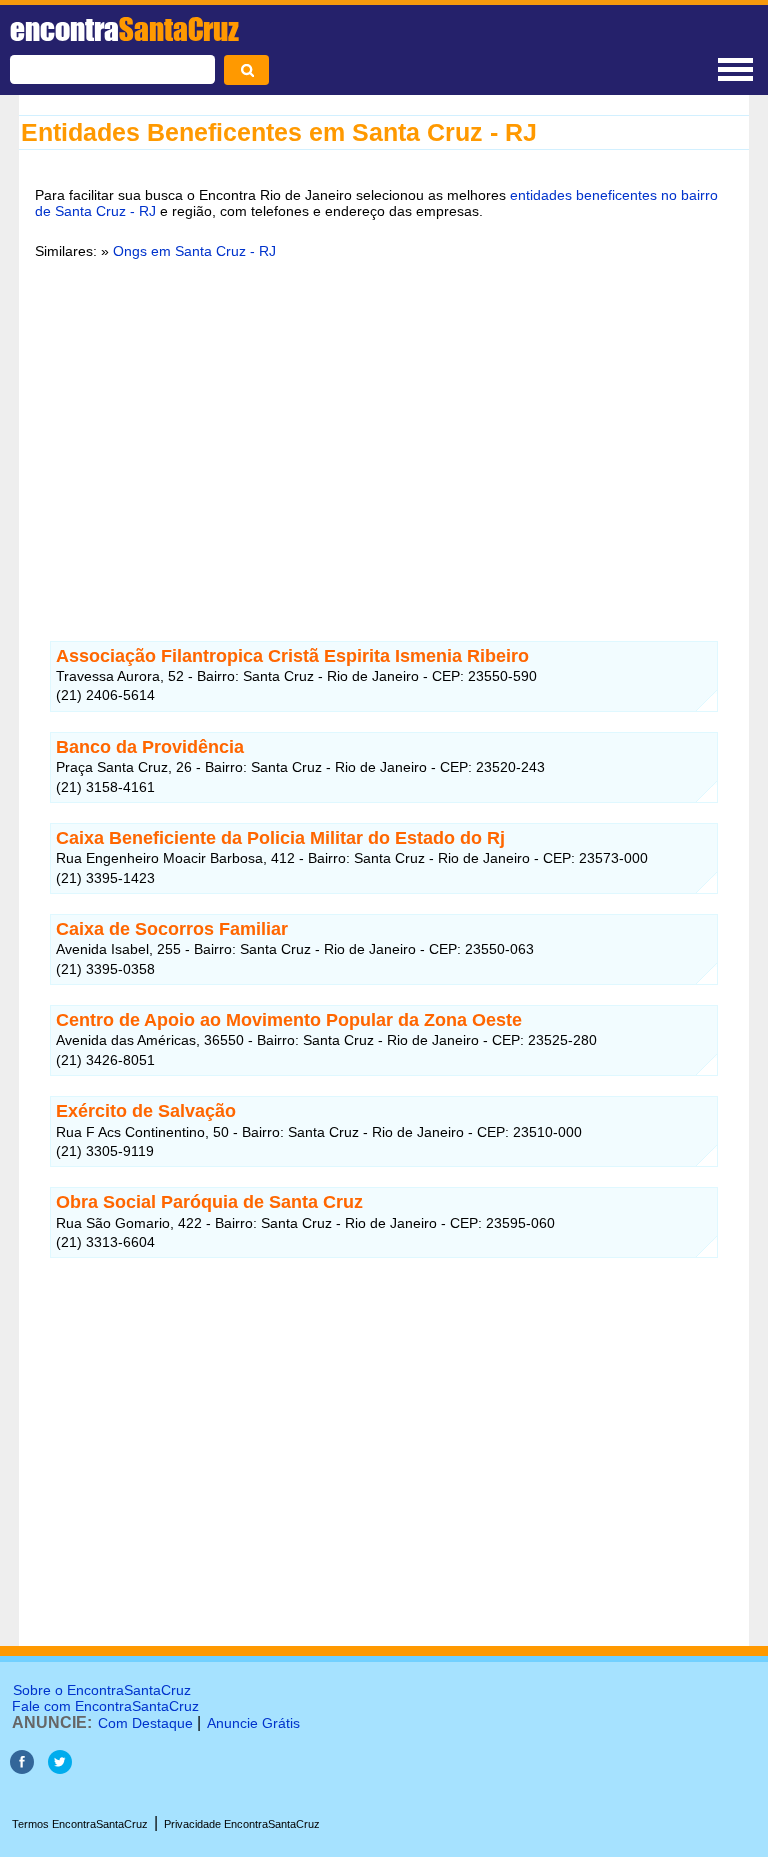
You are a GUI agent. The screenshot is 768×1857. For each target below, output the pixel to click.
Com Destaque (145, 1723)
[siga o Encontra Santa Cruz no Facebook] (22, 1768)
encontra (124, 29)
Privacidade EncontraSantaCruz (242, 1824)
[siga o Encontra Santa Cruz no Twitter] (60, 1768)
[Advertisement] (384, 429)
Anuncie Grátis (253, 1723)
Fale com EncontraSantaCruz (105, 1706)
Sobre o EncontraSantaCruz (102, 1690)
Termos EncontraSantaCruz (80, 1824)
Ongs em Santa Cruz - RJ (194, 251)
